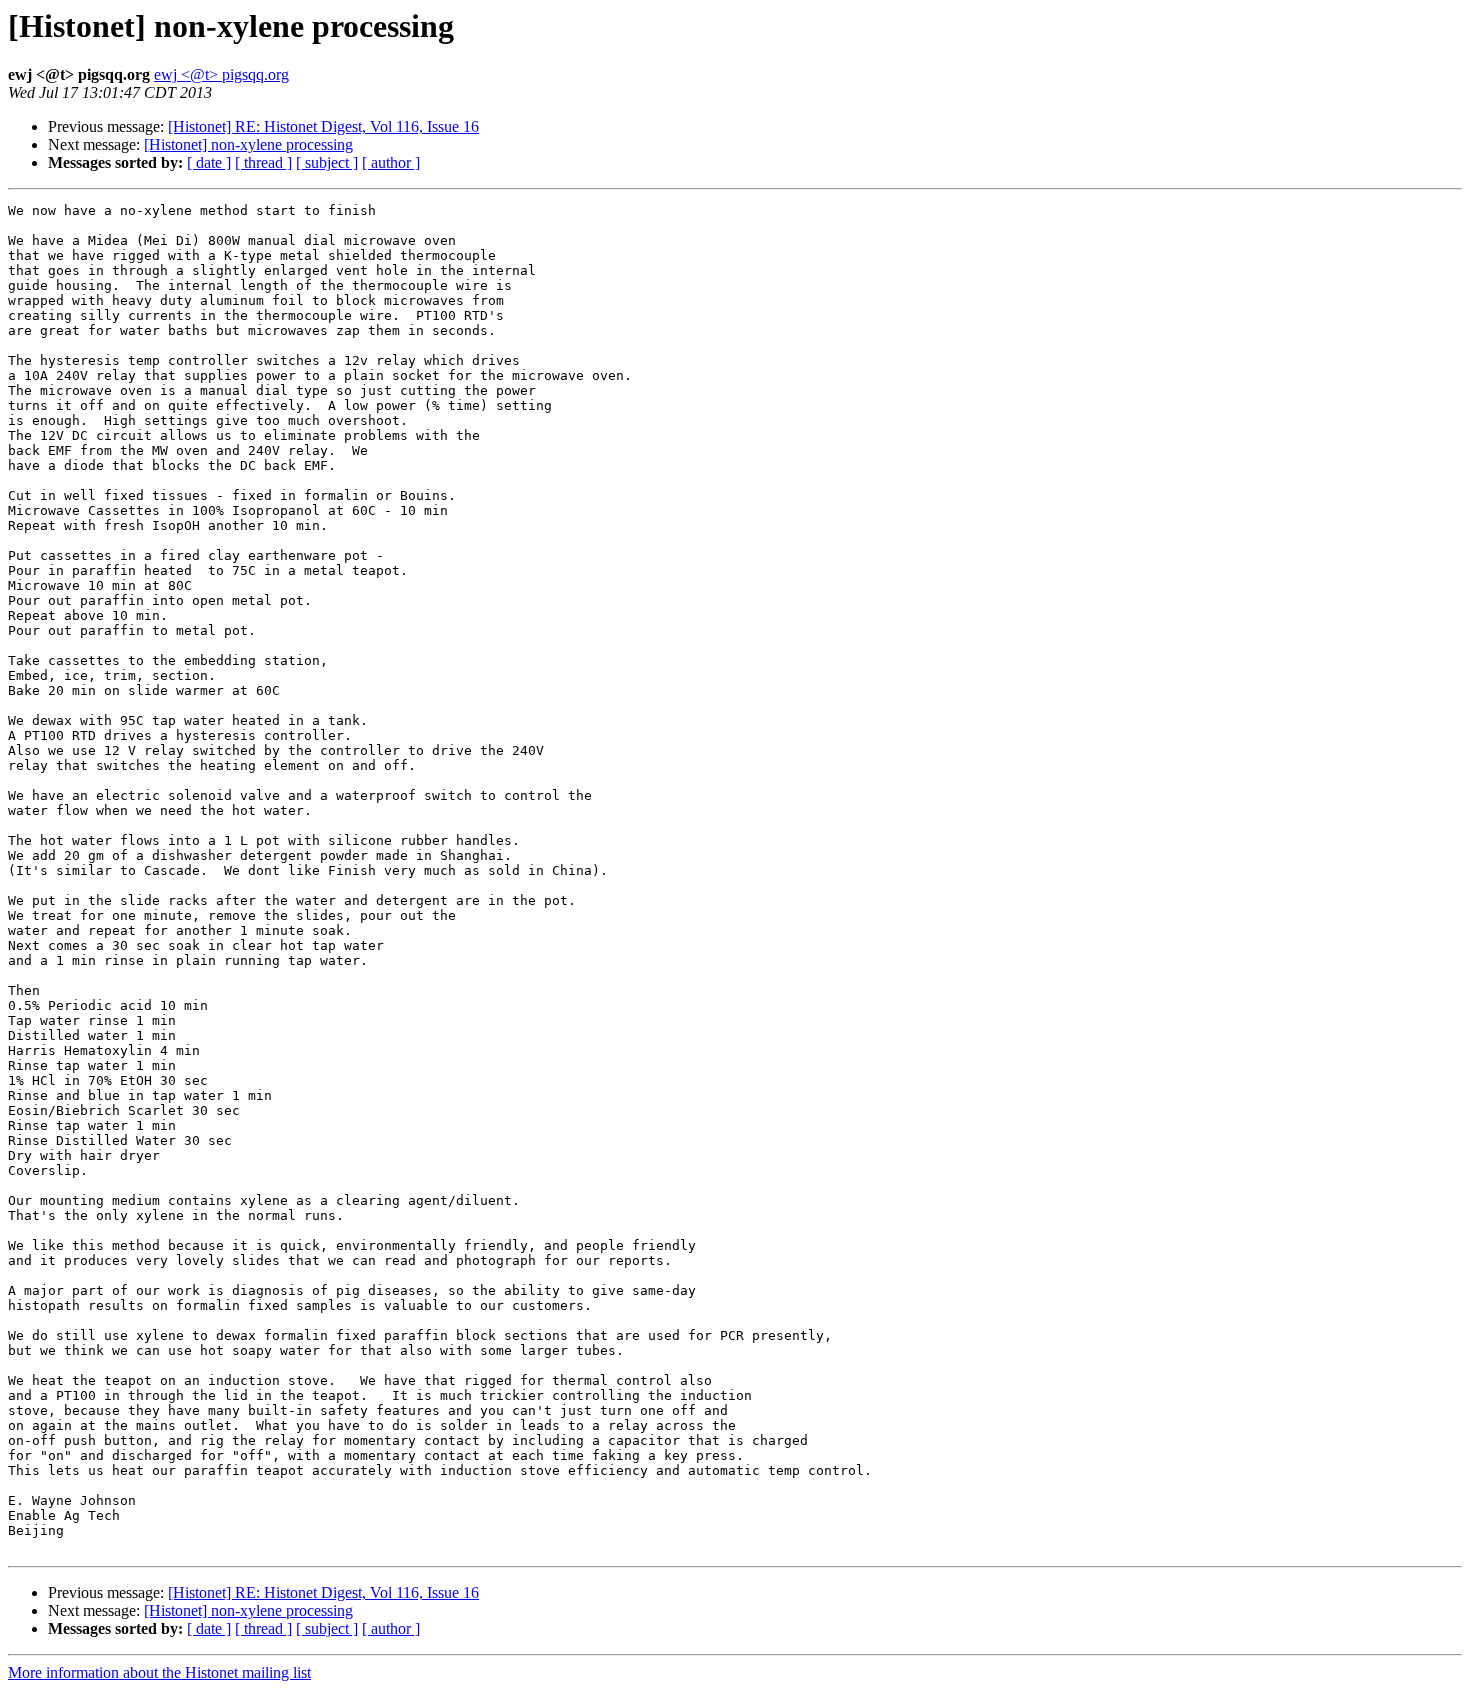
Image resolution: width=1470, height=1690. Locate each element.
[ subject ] (327, 162)
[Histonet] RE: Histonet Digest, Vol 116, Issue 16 (323, 126)
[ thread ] (263, 162)
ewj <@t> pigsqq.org (221, 74)
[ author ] (391, 162)
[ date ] (209, 162)
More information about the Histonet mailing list (159, 1672)
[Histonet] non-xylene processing (248, 144)
